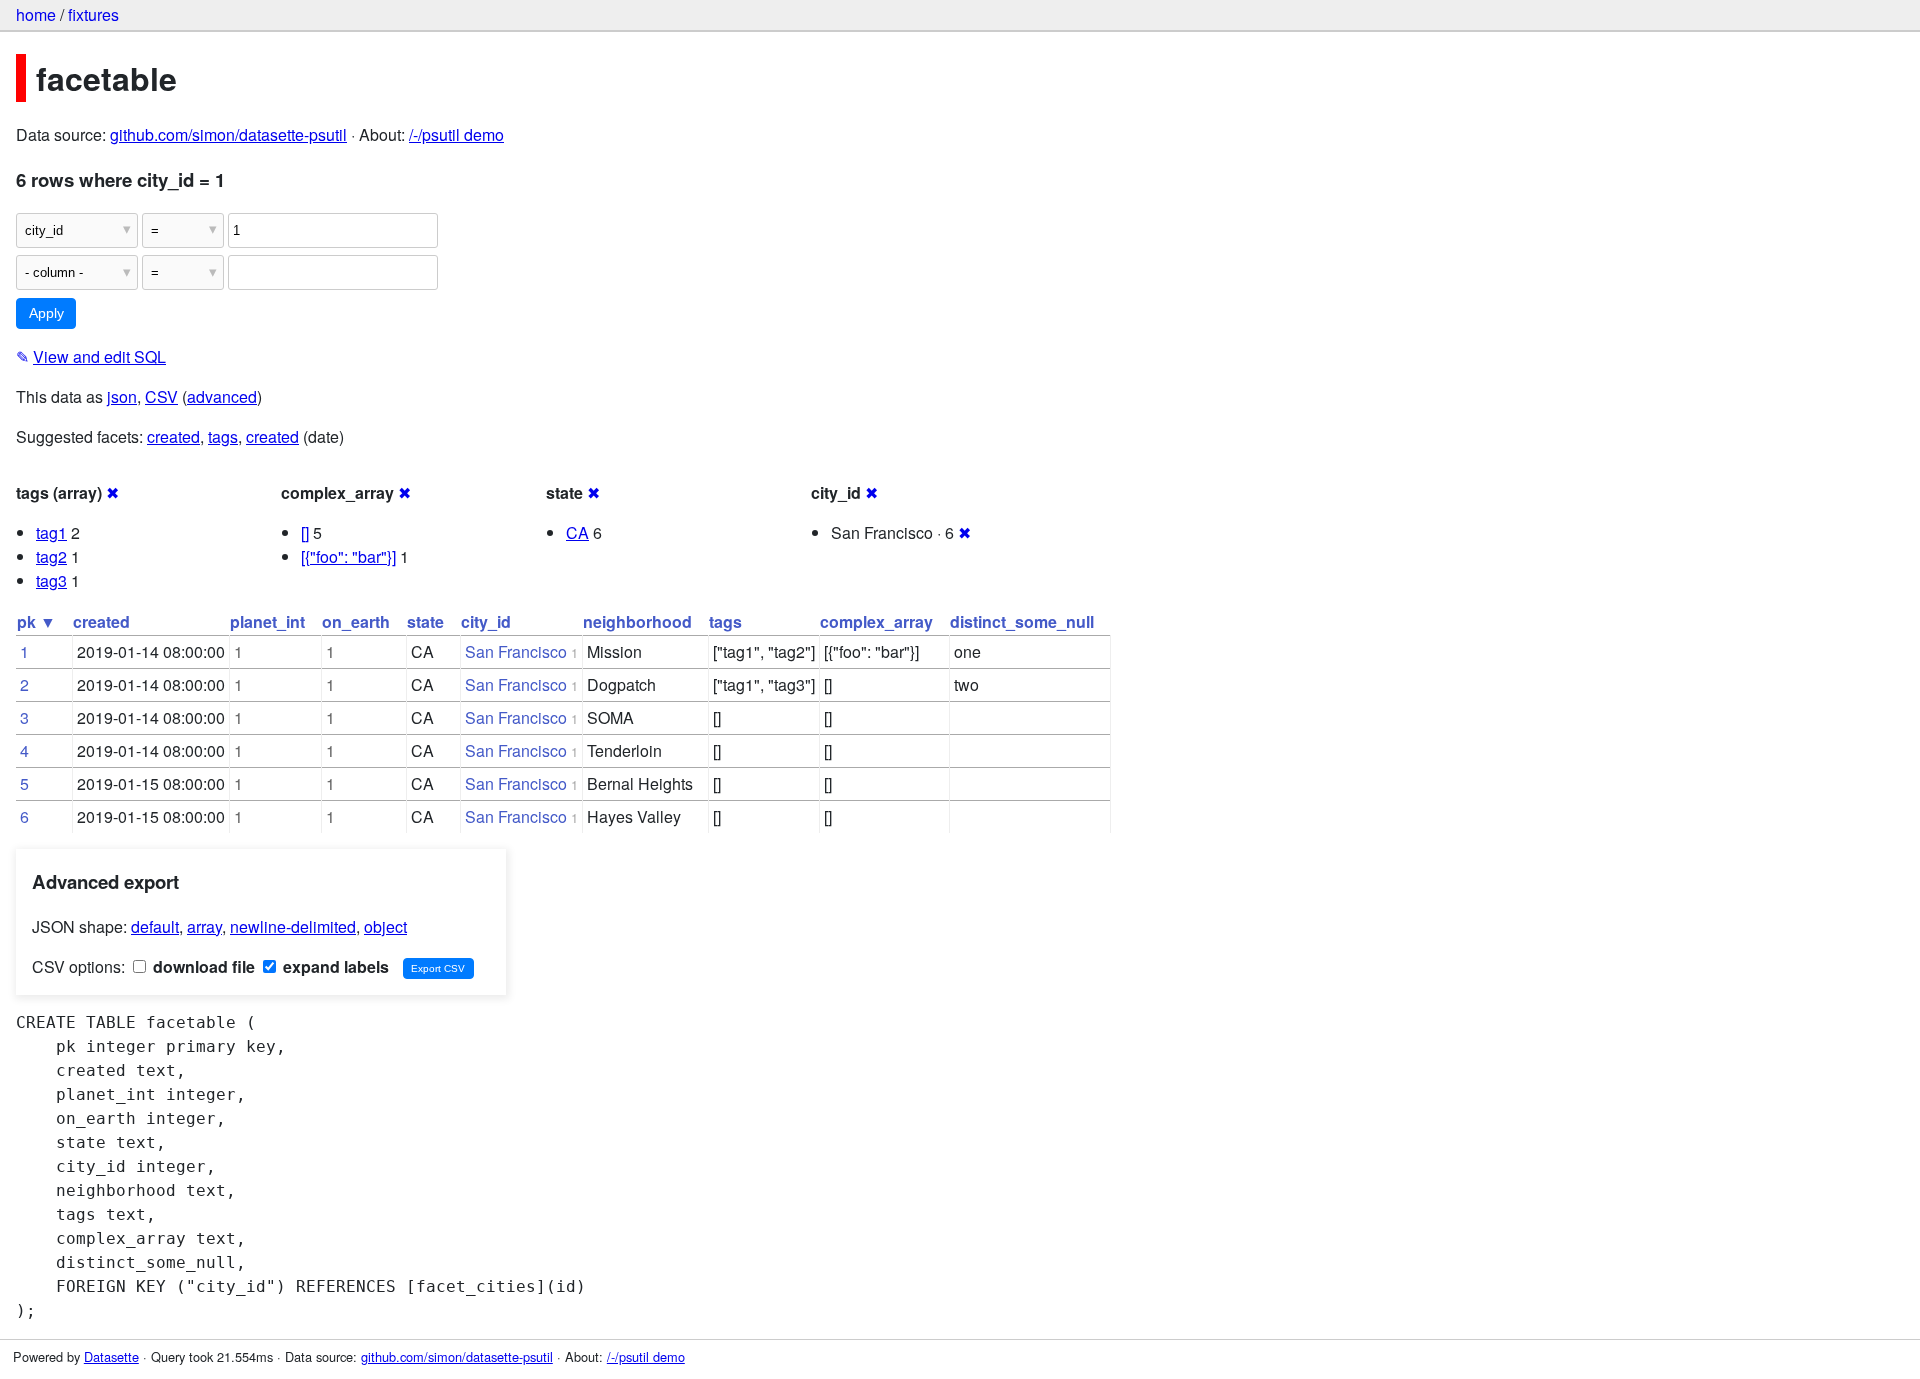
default (155, 926)
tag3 (51, 580)
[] (305, 532)
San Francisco (516, 651)
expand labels (334, 966)
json (122, 396)
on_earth (356, 621)
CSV (161, 396)
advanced (222, 396)
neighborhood (637, 621)
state (425, 621)
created (173, 436)
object (385, 926)
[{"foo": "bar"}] (348, 556)
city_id (486, 621)
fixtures (93, 14)
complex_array (876, 621)
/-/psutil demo (456, 134)
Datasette (111, 1356)
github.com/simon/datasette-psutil (228, 134)
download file (202, 966)
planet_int (267, 621)
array (204, 926)
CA (577, 532)
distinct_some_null (1022, 621)
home (36, 14)
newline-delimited (293, 926)
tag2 (51, 556)
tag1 (51, 532)
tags (223, 436)
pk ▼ (36, 621)
